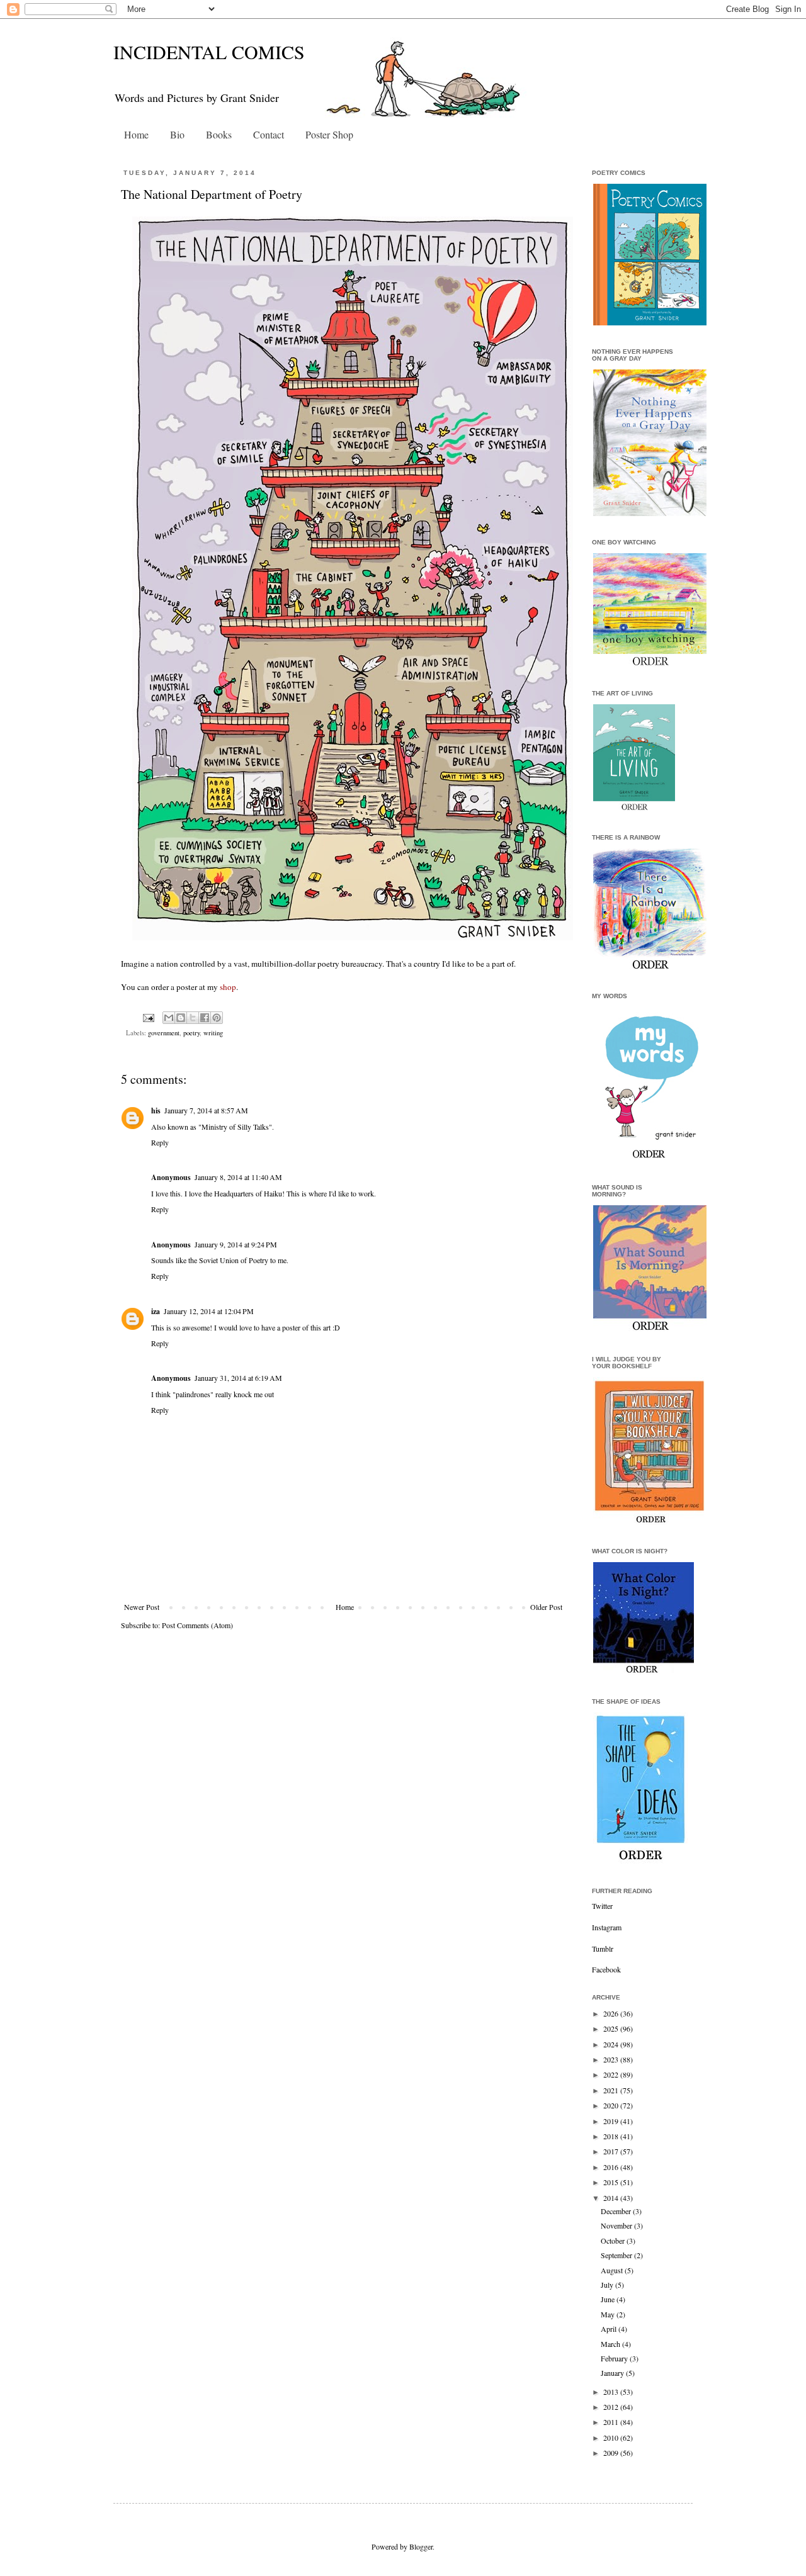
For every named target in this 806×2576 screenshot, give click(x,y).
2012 (612, 2407)
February (615, 2358)
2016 (612, 2167)
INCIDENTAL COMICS (209, 52)
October (614, 2241)
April (610, 2329)
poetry (191, 1033)
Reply (160, 1142)
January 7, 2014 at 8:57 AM (206, 1110)
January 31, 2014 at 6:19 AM (238, 1378)
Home (136, 134)
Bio (177, 134)
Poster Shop (329, 134)
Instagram (607, 1927)
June (609, 2299)
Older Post (546, 1607)
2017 (612, 2151)
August (613, 2270)
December (617, 2211)
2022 (612, 2074)
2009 (612, 2453)
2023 (612, 2059)
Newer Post (142, 1607)
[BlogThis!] (181, 1018)
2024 (612, 2044)
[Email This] (169, 1018)
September (617, 2255)
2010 (612, 2438)
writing (213, 1033)
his (156, 1111)
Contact (269, 134)
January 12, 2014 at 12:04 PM (209, 1311)
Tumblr (603, 1949)
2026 (612, 2013)
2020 (612, 2105)
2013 (612, 2392)
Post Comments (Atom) (197, 1625)
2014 (612, 2198)
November (617, 2225)
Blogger (421, 2546)
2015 (612, 2182)
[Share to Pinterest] (217, 1018)
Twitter (602, 1906)
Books (219, 134)
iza (156, 1311)
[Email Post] (148, 1017)
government (164, 1033)
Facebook (606, 1969)
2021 (612, 2090)
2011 (612, 2422)
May (609, 2314)
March (611, 2344)
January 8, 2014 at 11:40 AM (238, 1177)
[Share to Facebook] (205, 1018)
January (613, 2373)
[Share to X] (193, 1018)
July (608, 2285)
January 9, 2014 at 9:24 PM (236, 1244)
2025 (612, 2028)
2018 (612, 2136)
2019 (612, 2121)
